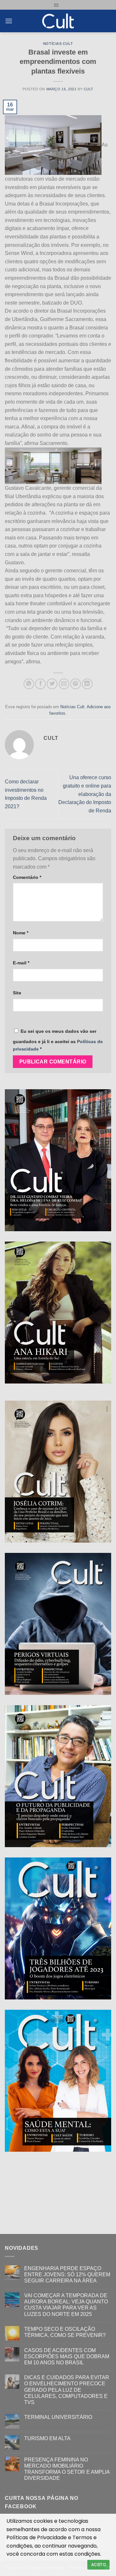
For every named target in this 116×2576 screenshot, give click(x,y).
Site (17, 993)
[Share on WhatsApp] (29, 684)
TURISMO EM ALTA (47, 2438)
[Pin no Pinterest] (76, 684)
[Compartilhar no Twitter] (52, 684)
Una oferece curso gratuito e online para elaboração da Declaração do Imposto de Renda (85, 794)
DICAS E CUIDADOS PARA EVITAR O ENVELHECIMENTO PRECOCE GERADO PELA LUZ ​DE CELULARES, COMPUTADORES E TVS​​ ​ (67, 2390)
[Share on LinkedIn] (87, 684)
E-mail (21, 963)
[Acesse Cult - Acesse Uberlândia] (58, 21)
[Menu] (9, 21)
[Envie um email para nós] (56, 5)
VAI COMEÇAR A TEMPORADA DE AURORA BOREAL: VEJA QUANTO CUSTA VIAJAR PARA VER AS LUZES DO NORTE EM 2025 (66, 2305)
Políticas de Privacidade (37, 2537)
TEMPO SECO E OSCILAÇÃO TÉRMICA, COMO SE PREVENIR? (65, 2332)
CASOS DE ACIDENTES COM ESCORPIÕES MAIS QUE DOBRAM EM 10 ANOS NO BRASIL (67, 2356)
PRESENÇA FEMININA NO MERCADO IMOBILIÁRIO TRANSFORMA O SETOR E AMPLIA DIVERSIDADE (67, 2469)
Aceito (98, 2565)
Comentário (27, 877)
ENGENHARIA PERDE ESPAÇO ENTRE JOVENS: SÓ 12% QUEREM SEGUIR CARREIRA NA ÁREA (67, 2274)
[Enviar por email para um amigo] (64, 684)
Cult (89, 89)
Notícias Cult (58, 44)
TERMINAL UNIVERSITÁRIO (58, 2417)
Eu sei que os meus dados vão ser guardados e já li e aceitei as (58, 1040)
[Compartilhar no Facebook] (40, 684)
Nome (21, 933)
